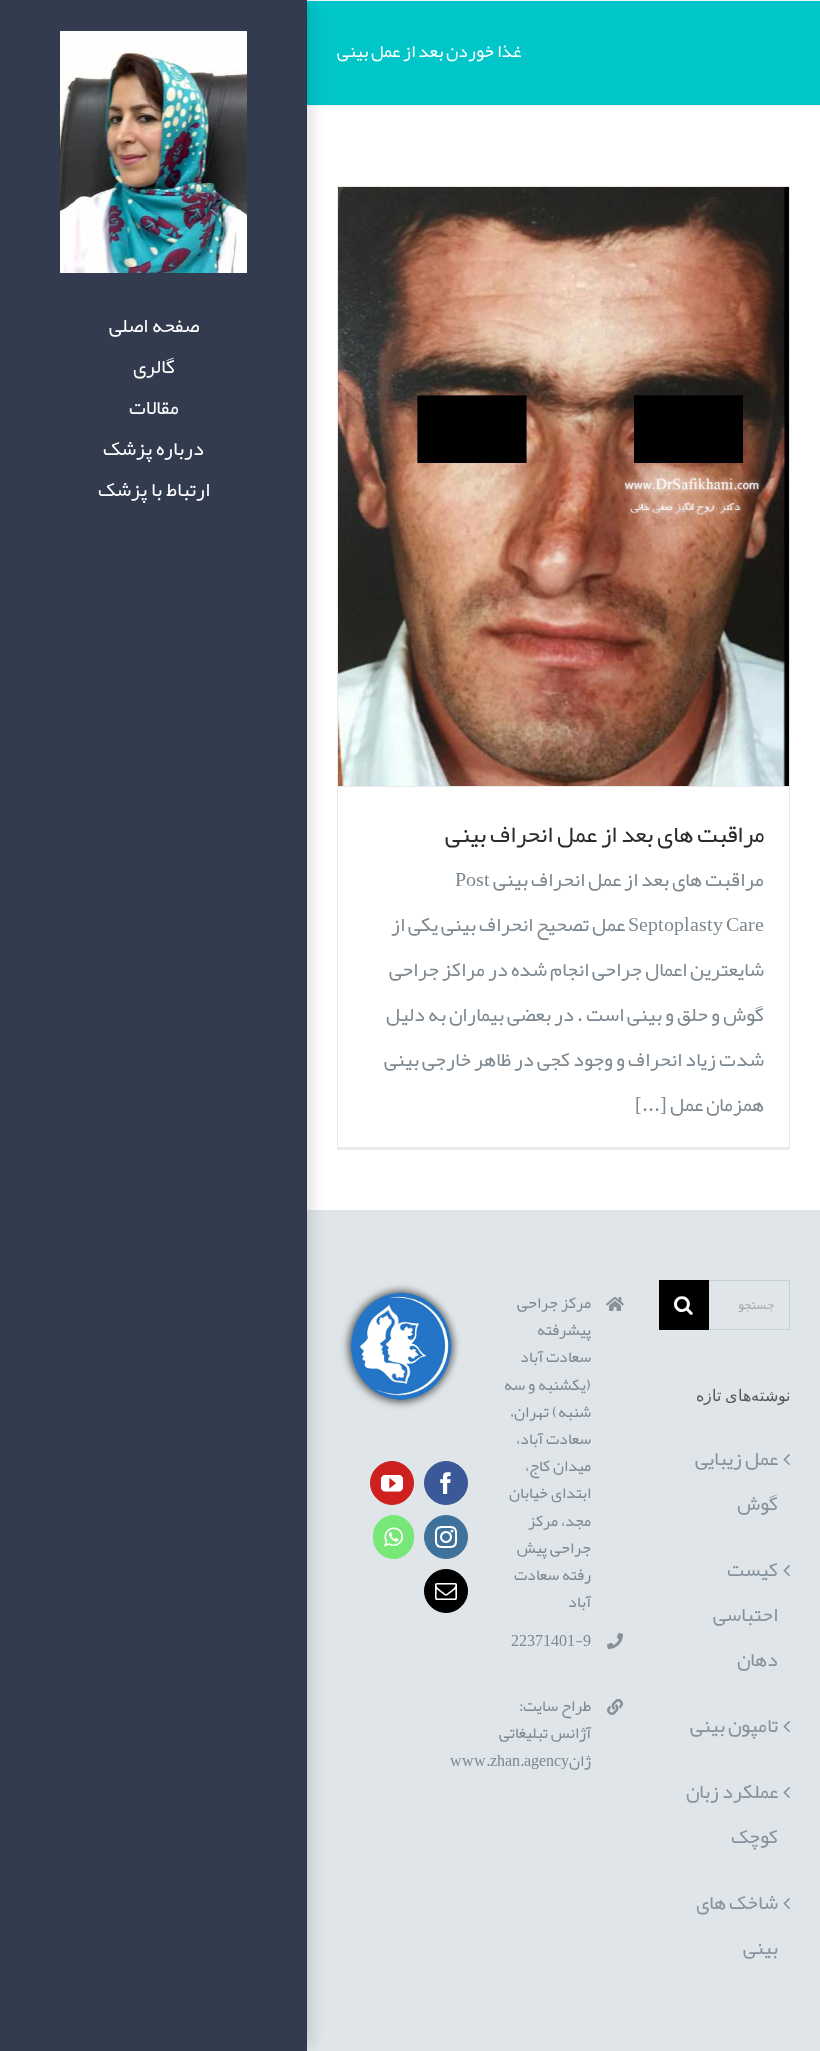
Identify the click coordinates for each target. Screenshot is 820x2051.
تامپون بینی (734, 1725)
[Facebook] (446, 1483)
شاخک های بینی (737, 1924)
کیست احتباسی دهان (745, 1614)
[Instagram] (446, 1537)
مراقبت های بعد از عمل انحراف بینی (604, 834)
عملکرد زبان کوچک (732, 1813)
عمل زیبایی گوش (736, 1480)
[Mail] (446, 1591)
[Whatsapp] (393, 1537)
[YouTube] (392, 1483)
